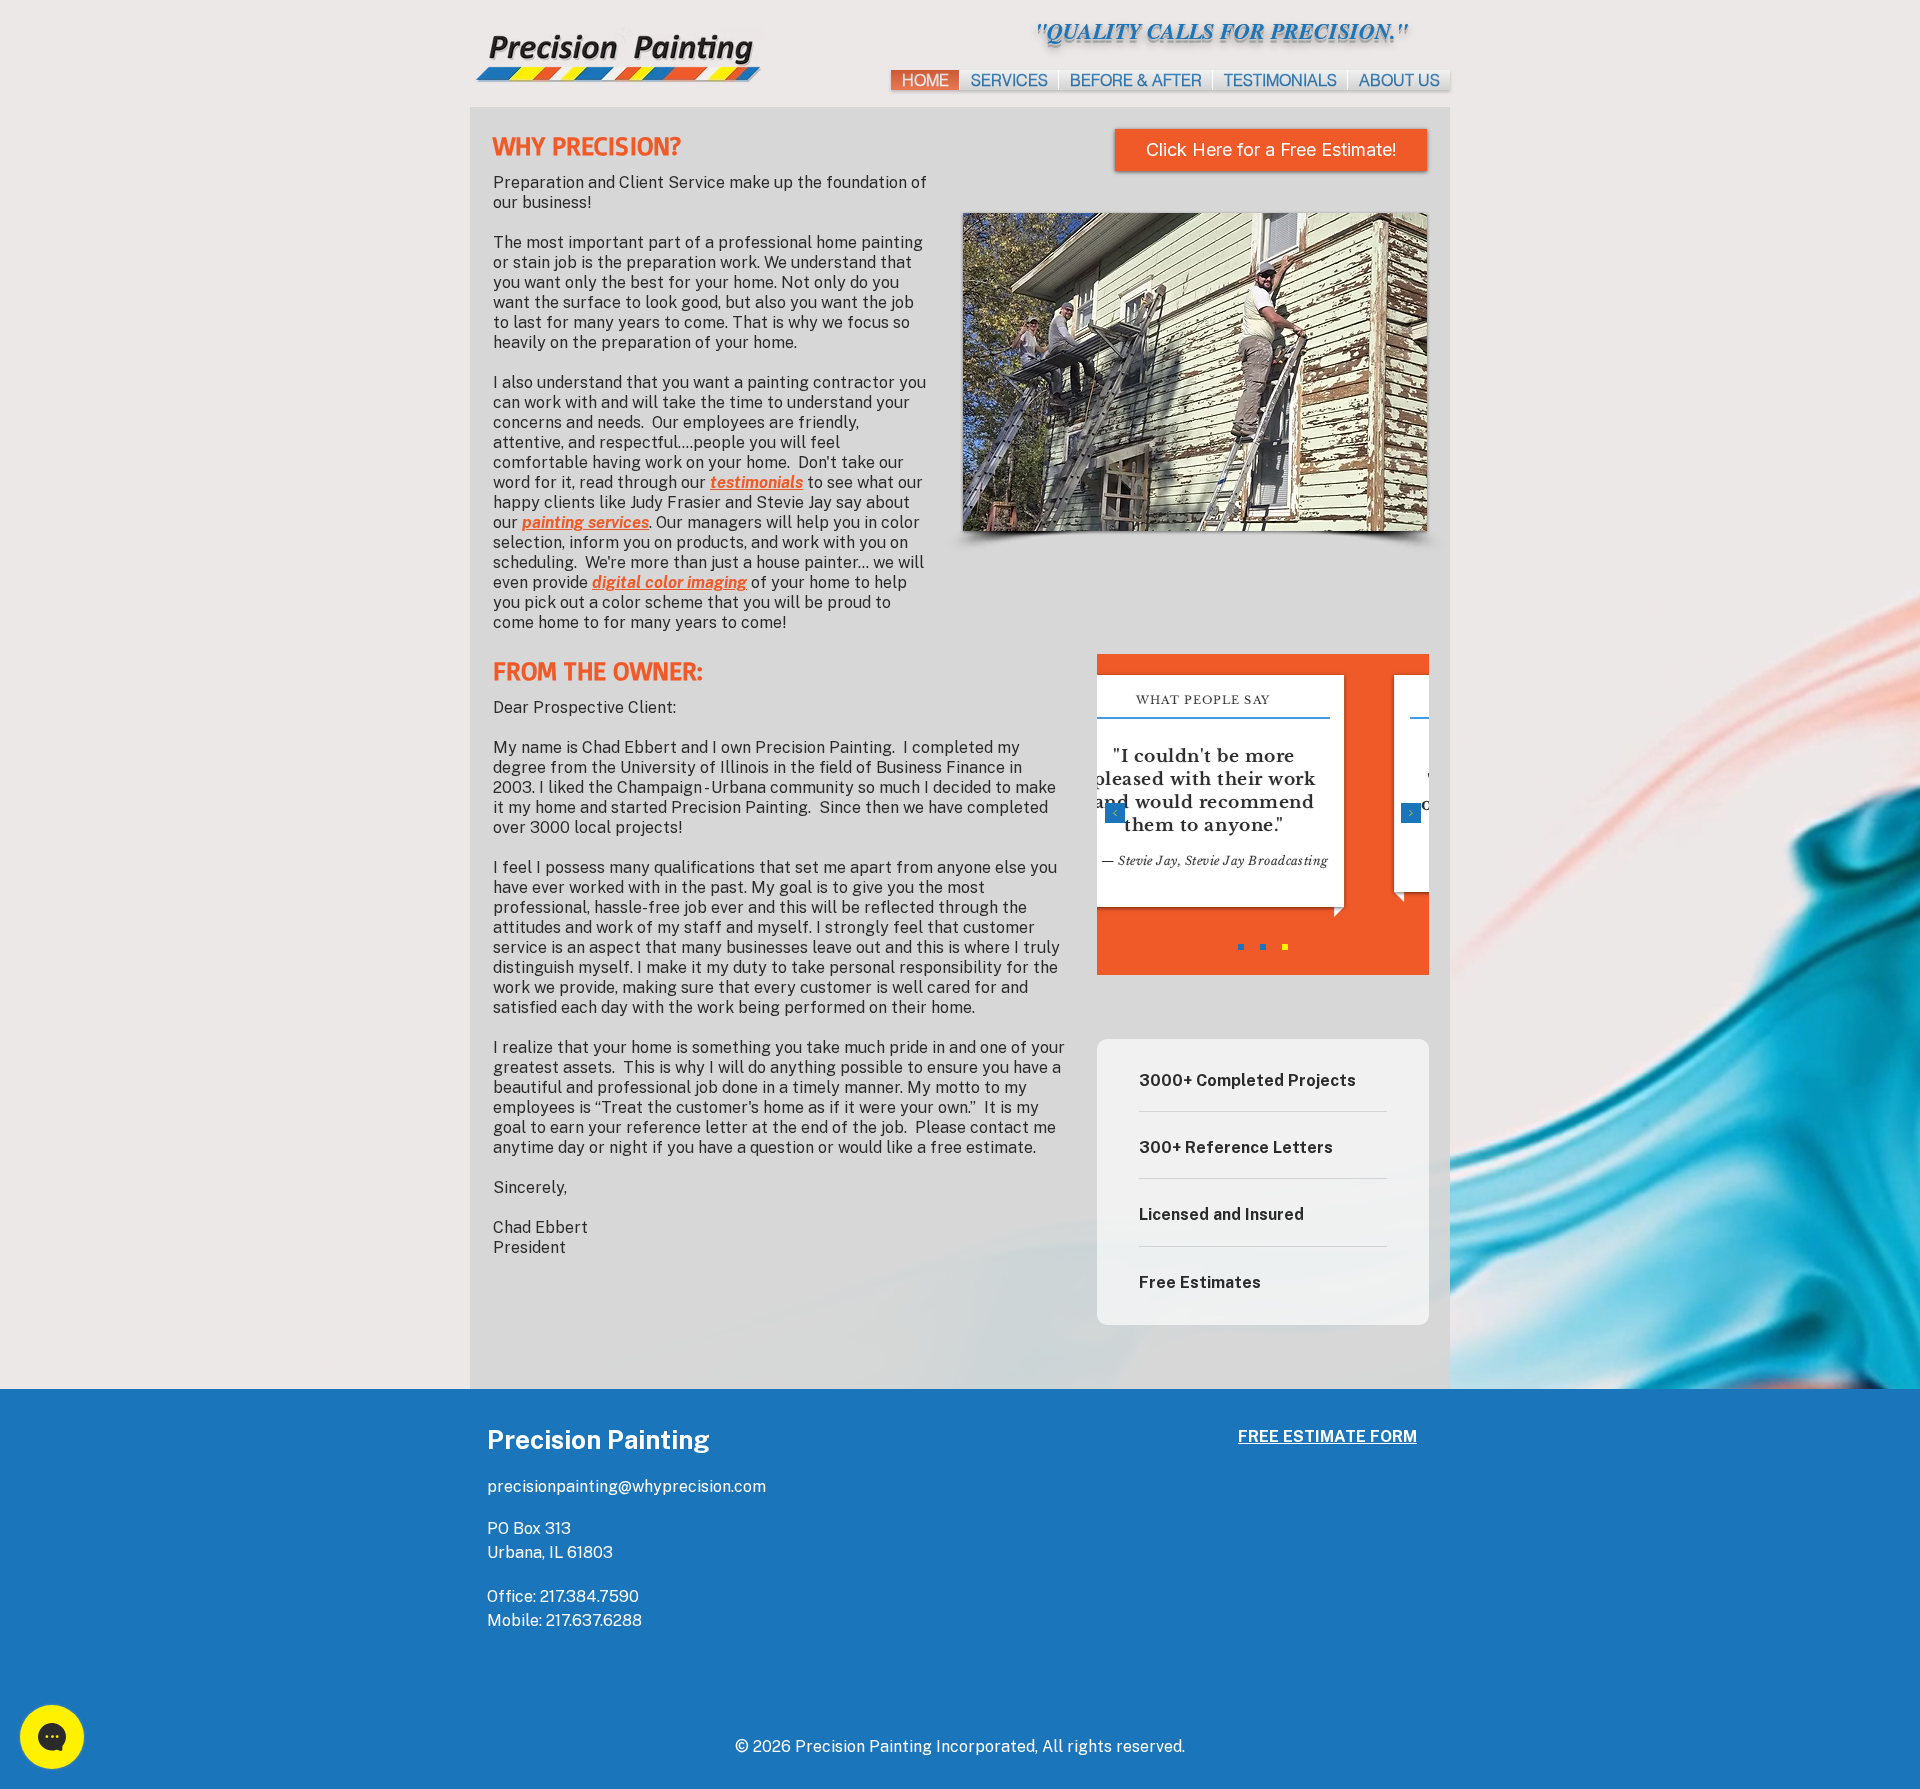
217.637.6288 (594, 1620)
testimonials (756, 482)
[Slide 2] (1263, 947)
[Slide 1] (1241, 947)
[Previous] (1115, 814)
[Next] (1411, 814)
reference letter (687, 1127)
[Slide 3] (1285, 947)
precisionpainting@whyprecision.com (626, 1486)
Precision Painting (598, 1439)
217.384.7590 (589, 1596)
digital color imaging (669, 582)
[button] (1399, 80)
